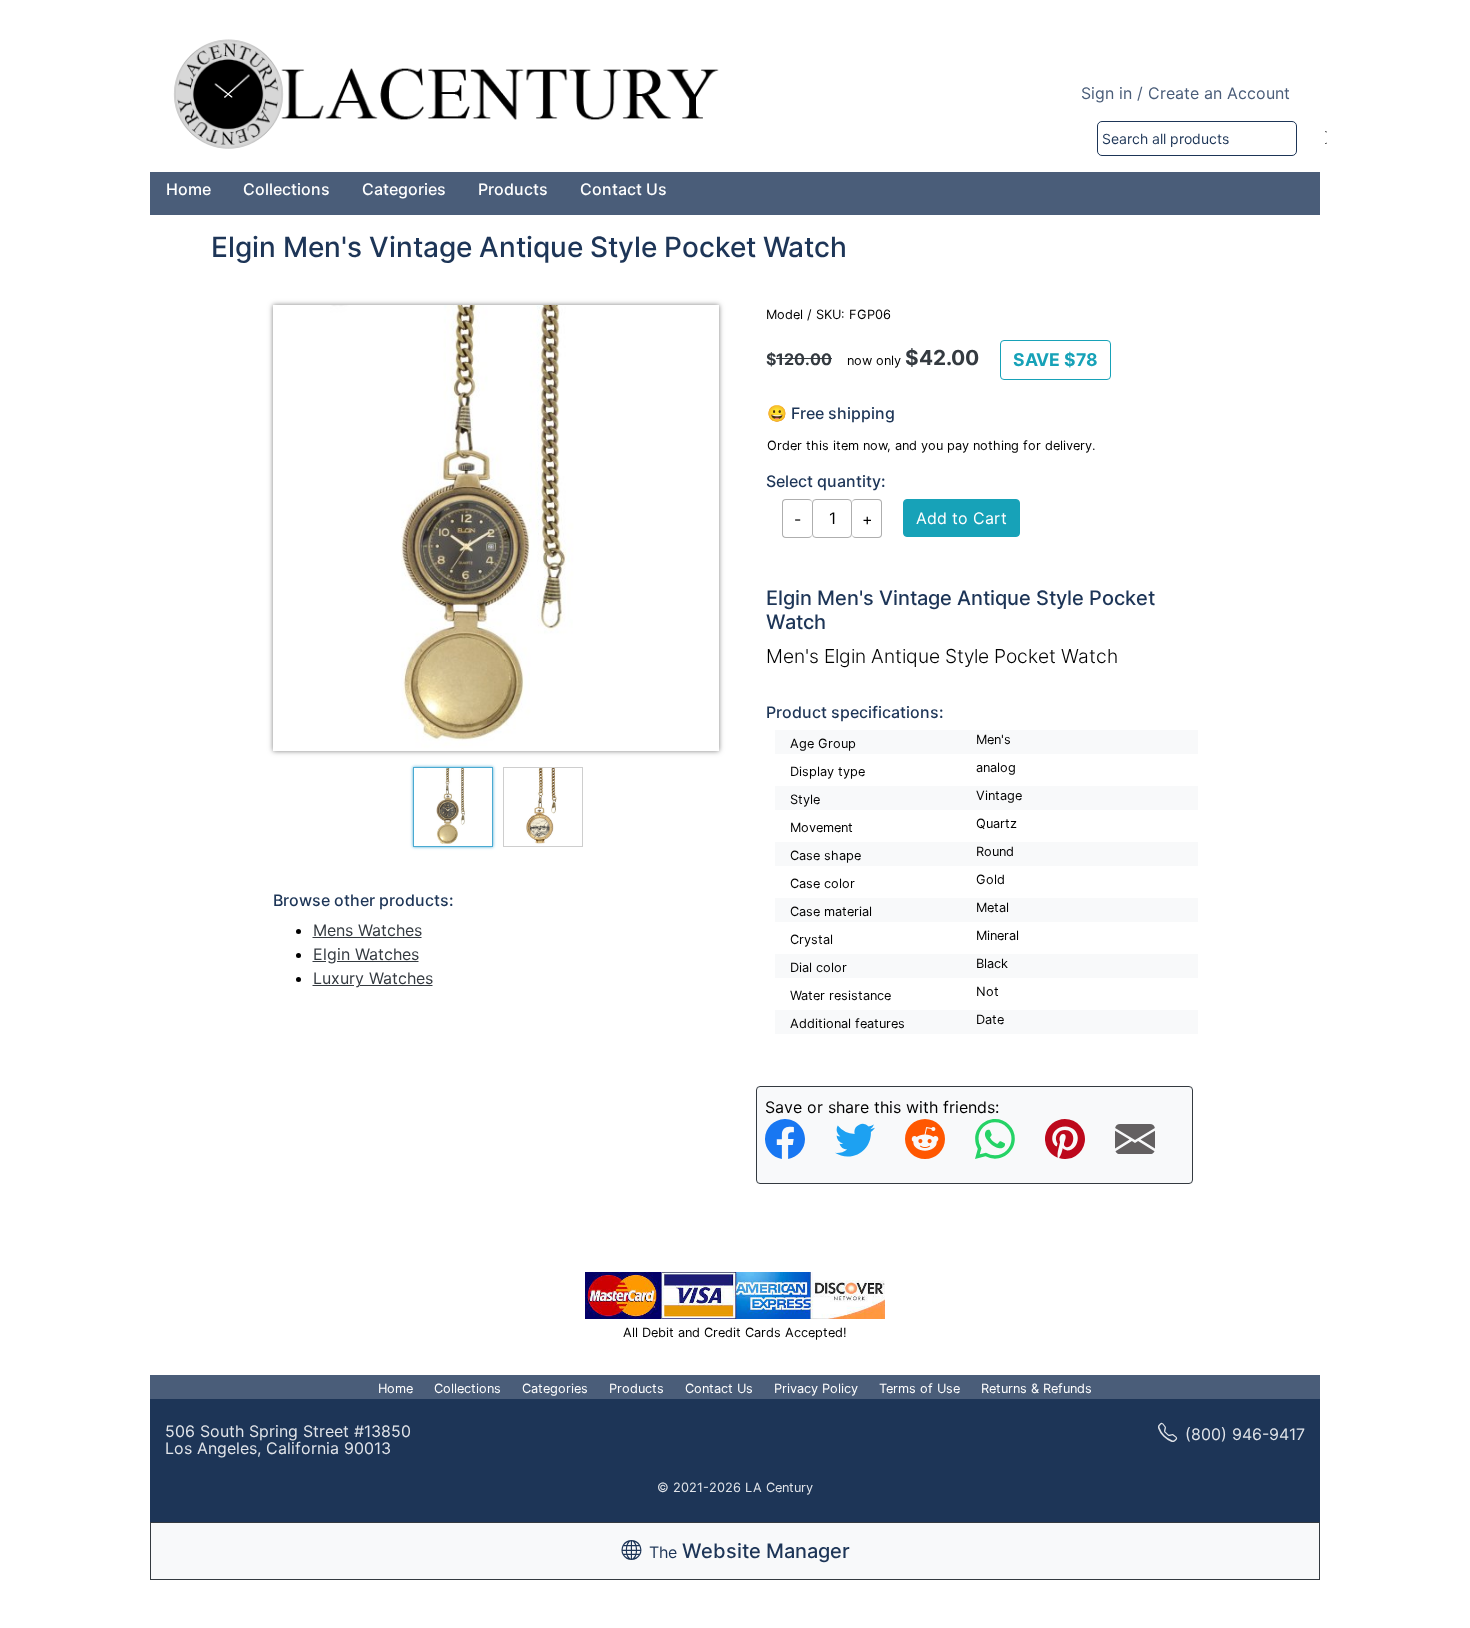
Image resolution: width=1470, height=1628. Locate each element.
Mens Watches (367, 930)
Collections (286, 189)
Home (188, 189)
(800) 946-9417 (1245, 1434)
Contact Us (623, 189)
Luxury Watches (373, 978)
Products (513, 189)
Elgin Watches (366, 954)
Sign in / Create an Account (1185, 93)
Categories (404, 189)
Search (1326, 138)
